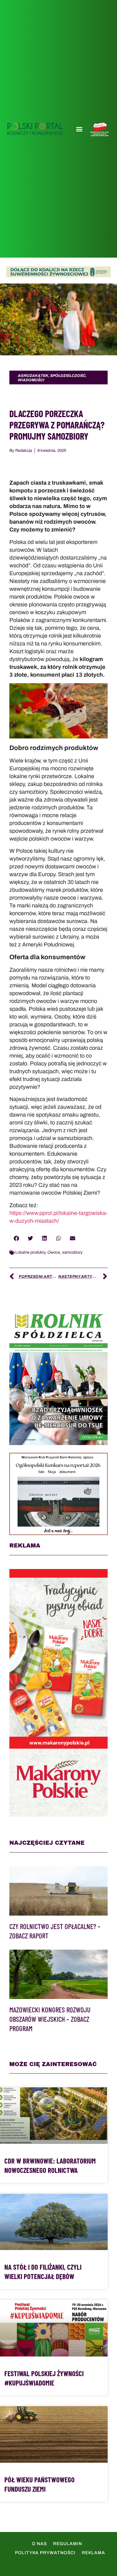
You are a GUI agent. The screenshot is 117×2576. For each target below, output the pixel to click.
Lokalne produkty (30, 1252)
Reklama (93, 2553)
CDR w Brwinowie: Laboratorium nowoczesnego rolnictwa (50, 2165)
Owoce (54, 1252)
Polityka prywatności (45, 2553)
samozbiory (72, 1252)
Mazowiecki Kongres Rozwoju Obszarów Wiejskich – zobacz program (50, 2019)
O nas (39, 2544)
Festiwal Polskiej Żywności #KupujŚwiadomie (44, 2378)
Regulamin (68, 2544)
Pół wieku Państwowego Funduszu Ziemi (39, 2484)
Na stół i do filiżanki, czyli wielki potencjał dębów (43, 2272)
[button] (79, 129)
